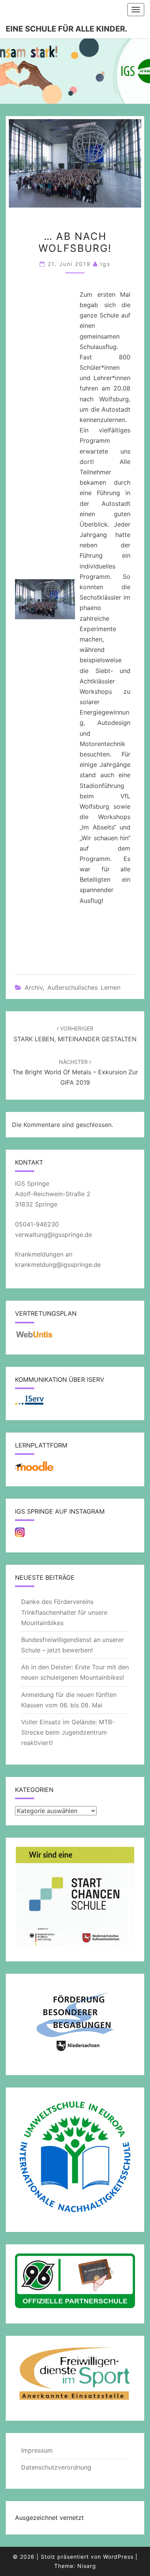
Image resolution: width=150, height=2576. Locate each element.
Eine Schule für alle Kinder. (67, 29)
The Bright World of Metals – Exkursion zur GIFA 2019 (75, 1072)
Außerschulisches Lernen (84, 987)
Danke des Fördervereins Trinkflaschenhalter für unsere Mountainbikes (64, 1612)
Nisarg (87, 2566)
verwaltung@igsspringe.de (53, 1235)
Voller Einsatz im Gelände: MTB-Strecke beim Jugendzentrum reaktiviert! (68, 1732)
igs (105, 264)
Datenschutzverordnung (56, 2467)
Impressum (37, 2450)
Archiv (34, 987)
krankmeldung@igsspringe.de (58, 1265)
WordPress (118, 2557)
